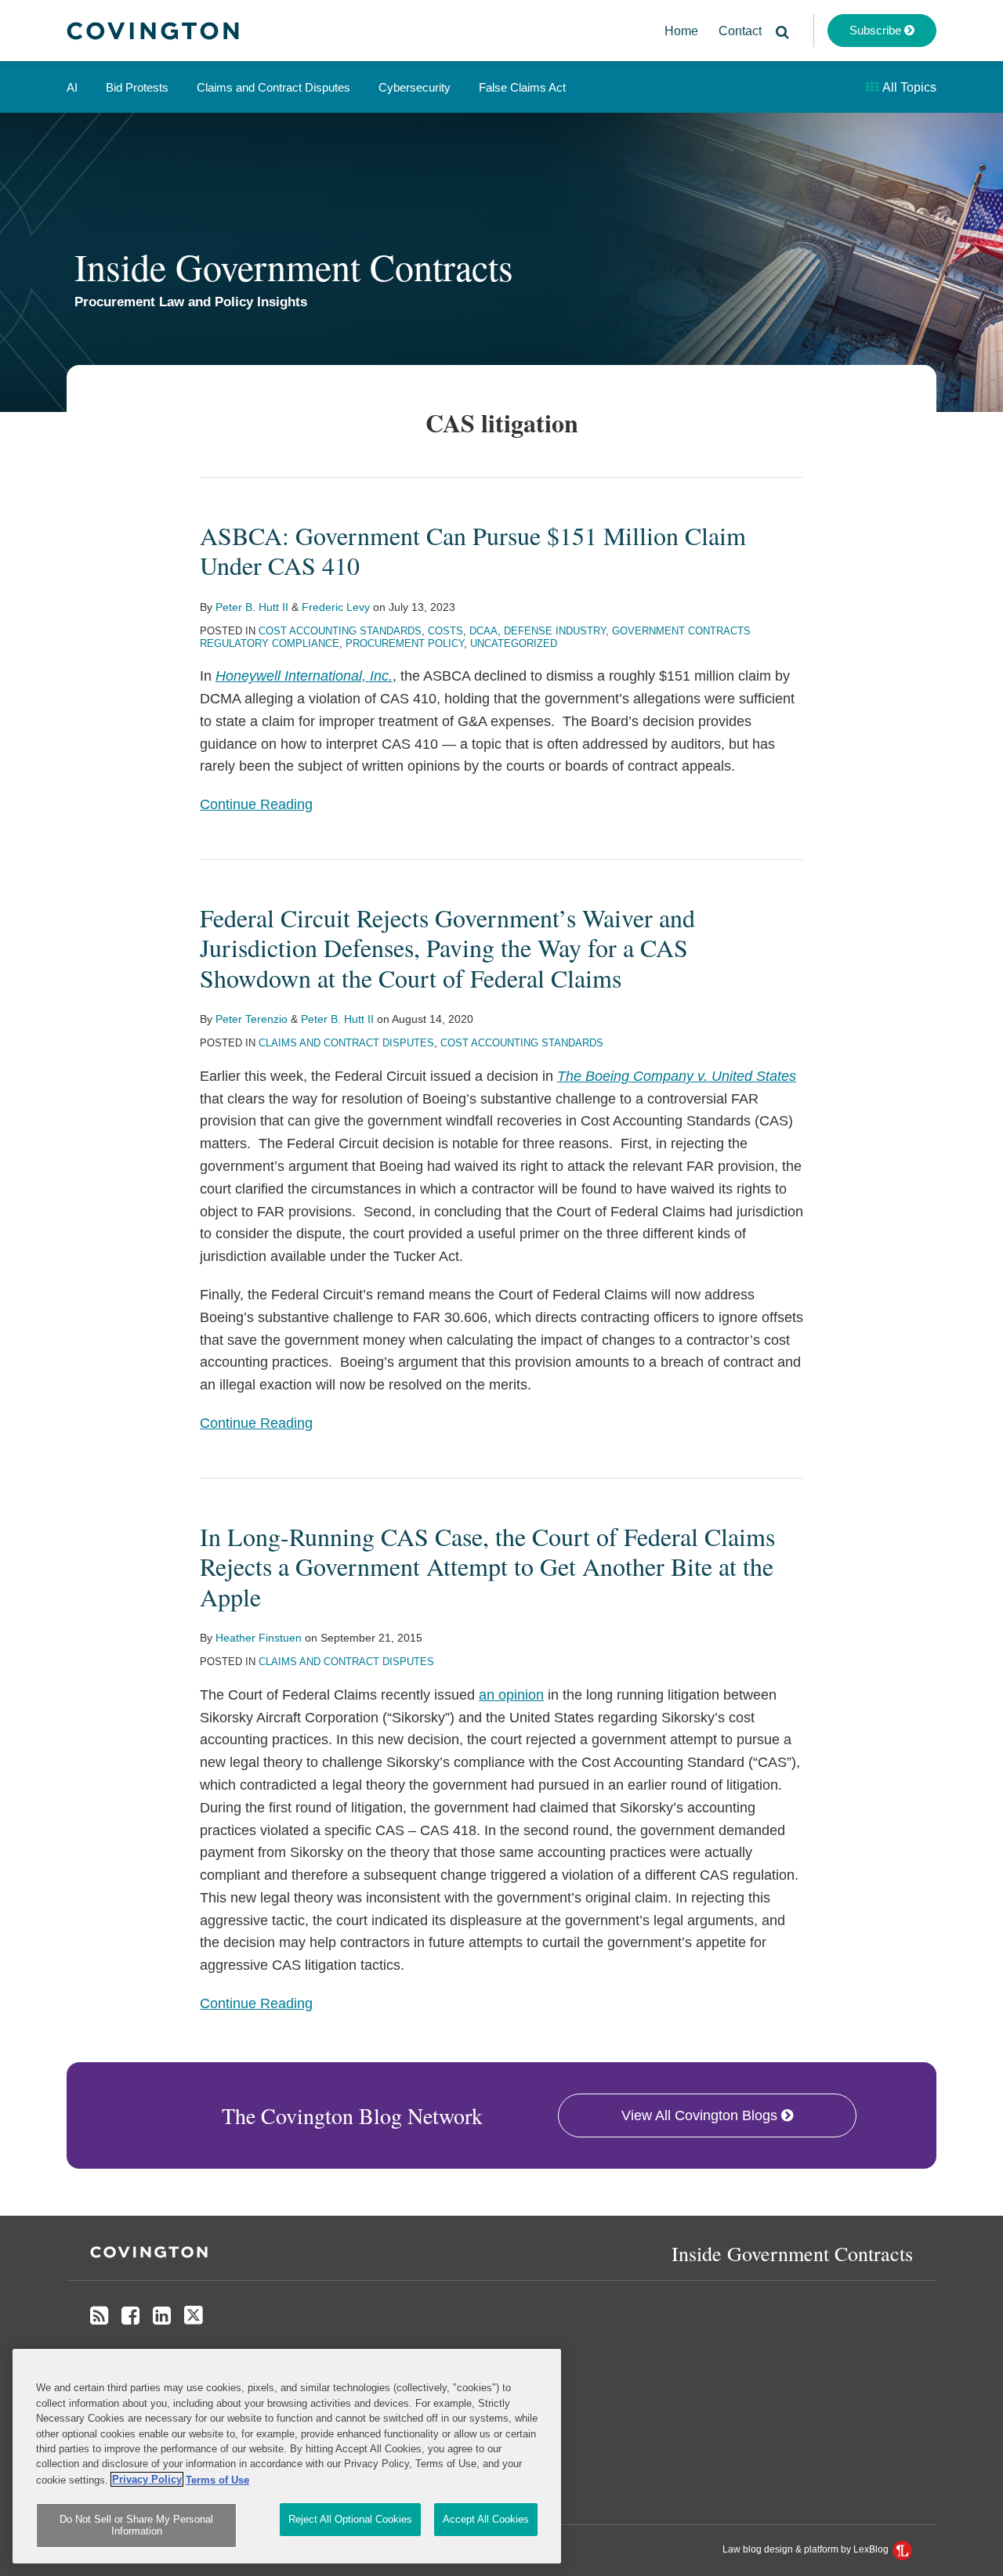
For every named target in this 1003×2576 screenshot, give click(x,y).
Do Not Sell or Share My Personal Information (136, 2525)
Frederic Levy (336, 607)
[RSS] (99, 2316)
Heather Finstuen (259, 1638)
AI (72, 87)
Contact (740, 31)
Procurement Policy (405, 643)
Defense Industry (555, 631)
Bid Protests (137, 87)
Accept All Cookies (486, 2519)
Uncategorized (514, 643)
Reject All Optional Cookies (350, 2519)
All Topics (908, 87)
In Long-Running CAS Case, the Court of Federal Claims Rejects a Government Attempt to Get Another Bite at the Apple (487, 1566)
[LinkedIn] (162, 2316)
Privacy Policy (147, 2479)
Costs (445, 631)
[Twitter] (194, 2316)
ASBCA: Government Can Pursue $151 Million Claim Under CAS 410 (473, 550)
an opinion (511, 1695)
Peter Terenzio (252, 1019)
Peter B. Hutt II (252, 607)
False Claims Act (522, 87)
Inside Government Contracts (294, 266)
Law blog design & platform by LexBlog (807, 2549)
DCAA (483, 631)
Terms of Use (217, 2479)
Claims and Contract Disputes (273, 87)
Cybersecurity (415, 87)
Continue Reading (256, 804)
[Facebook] (130, 2316)
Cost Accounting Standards (340, 631)
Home (681, 31)
